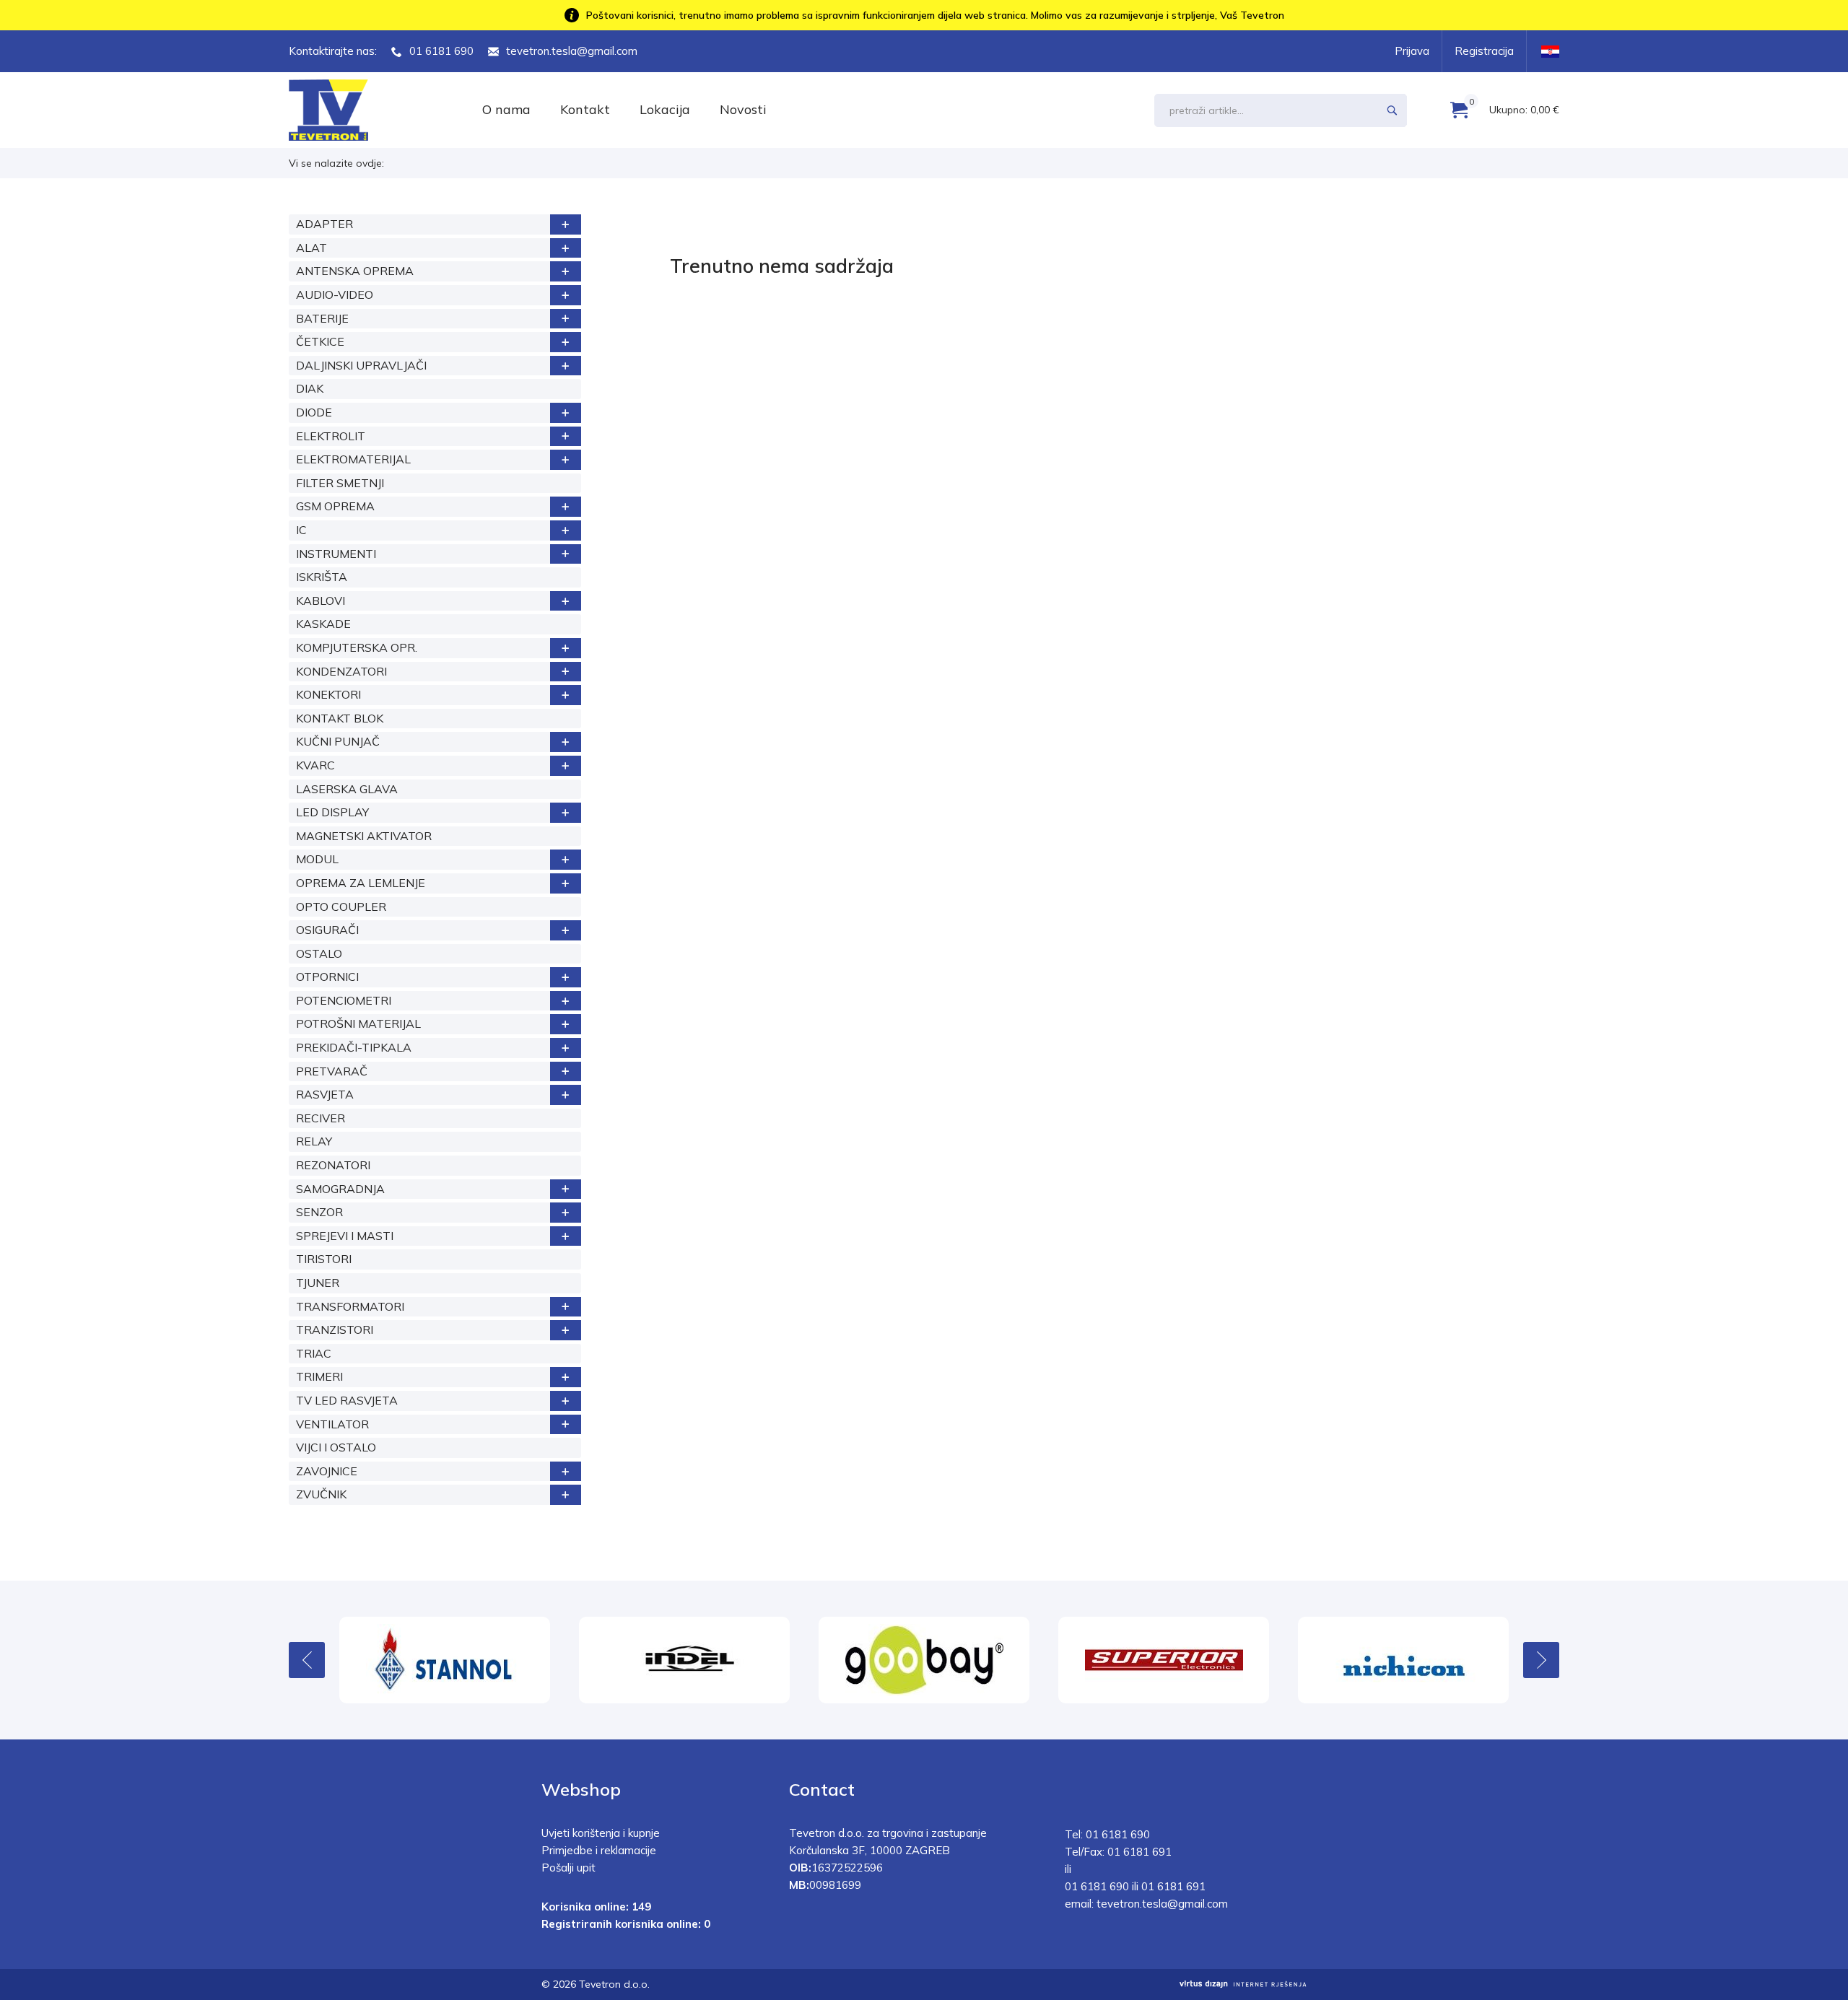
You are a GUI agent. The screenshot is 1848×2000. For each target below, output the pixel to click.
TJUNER (318, 1283)
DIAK (310, 388)
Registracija (1484, 51)
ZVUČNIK (321, 1494)
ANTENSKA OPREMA (355, 271)
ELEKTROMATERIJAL (353, 459)
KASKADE (323, 624)
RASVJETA (325, 1094)
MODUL (317, 859)
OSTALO (319, 953)
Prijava (1412, 51)
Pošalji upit (568, 1868)
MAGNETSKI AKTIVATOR (364, 836)
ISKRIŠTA (322, 577)
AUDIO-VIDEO (335, 294)
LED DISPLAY (332, 812)
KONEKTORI (328, 694)
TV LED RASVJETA (347, 1400)
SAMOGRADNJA (340, 1189)
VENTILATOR (332, 1424)
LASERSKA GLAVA (347, 789)
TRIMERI (319, 1376)
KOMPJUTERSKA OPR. (357, 647)
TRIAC (314, 1353)
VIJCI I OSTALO (336, 1447)
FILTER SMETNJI (340, 483)
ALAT (311, 248)
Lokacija (665, 109)
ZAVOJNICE (327, 1471)
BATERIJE (322, 318)
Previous (307, 1660)
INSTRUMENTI (336, 554)
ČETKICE (320, 341)
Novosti (743, 109)
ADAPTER (324, 224)
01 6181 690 (441, 51)
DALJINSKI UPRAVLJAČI (361, 365)
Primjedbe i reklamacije (599, 1850)
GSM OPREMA (335, 506)
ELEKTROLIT (331, 436)
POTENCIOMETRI (344, 1000)
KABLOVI (321, 601)
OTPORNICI (327, 977)
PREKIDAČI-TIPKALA (354, 1047)
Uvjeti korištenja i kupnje (601, 1833)
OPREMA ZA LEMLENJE (361, 883)
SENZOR (319, 1212)
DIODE (314, 412)
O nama (506, 109)
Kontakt (585, 109)
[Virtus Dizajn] (1243, 1984)
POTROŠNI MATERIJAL (358, 1023)
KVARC (315, 765)
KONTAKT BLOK (340, 718)
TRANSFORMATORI (350, 1306)
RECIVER (321, 1118)
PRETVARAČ (332, 1071)
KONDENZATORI (341, 671)
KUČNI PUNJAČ (338, 741)
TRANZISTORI (335, 1329)
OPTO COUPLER (341, 907)
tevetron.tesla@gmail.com (572, 51)
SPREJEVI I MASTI (345, 1236)
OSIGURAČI (327, 930)
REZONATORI (333, 1165)
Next (1541, 1660)
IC (301, 530)
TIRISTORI (324, 1259)
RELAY (314, 1141)
